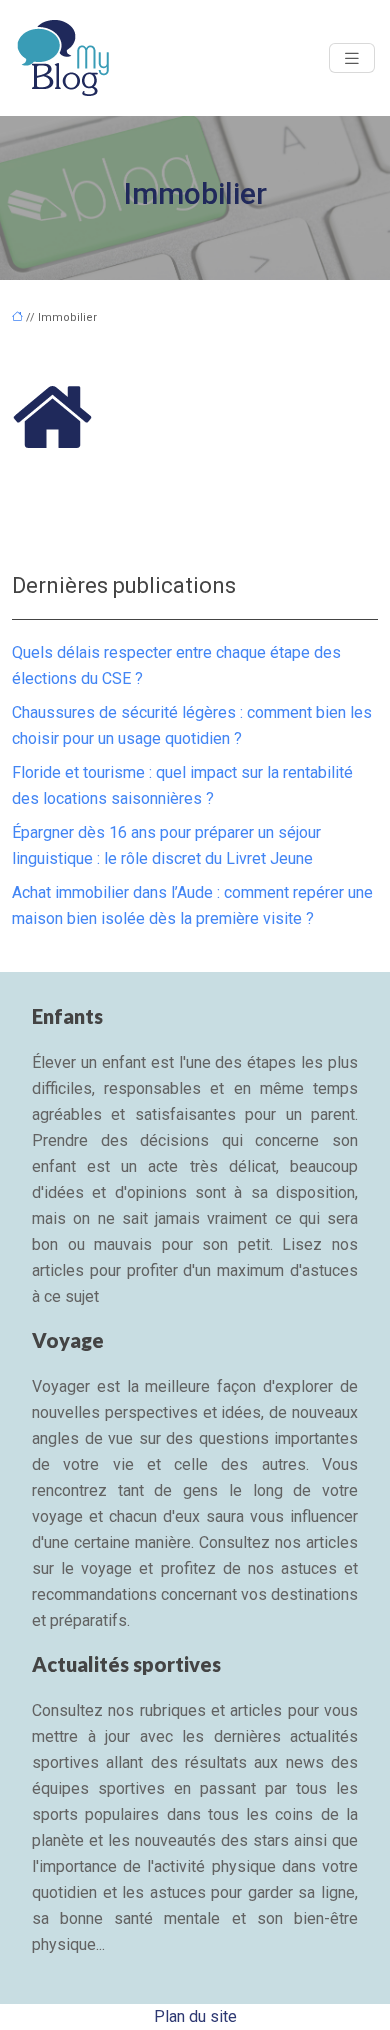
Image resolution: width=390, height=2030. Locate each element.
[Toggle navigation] (352, 58)
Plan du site (195, 2016)
